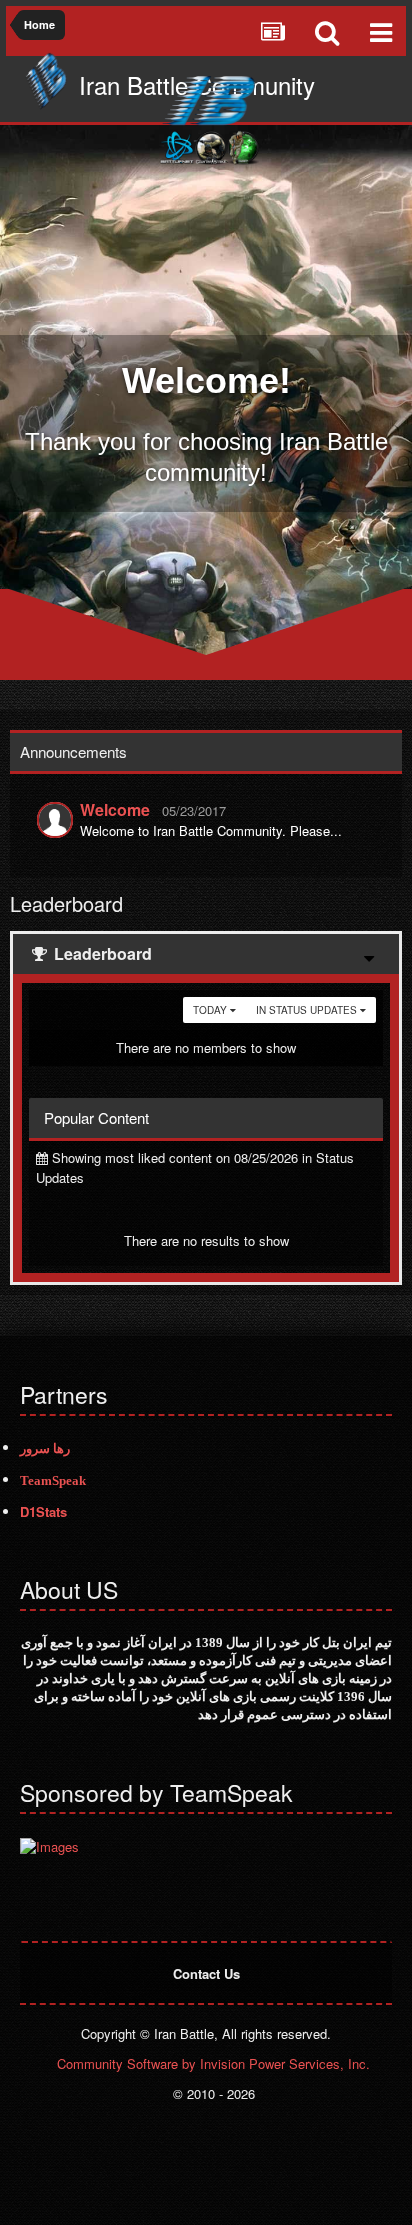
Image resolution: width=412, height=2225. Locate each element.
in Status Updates (308, 1010)
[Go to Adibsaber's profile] (55, 820)
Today (211, 1010)
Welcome (115, 809)
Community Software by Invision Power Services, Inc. (213, 2063)
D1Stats (43, 1511)
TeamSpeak (53, 1480)
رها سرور (45, 1448)
